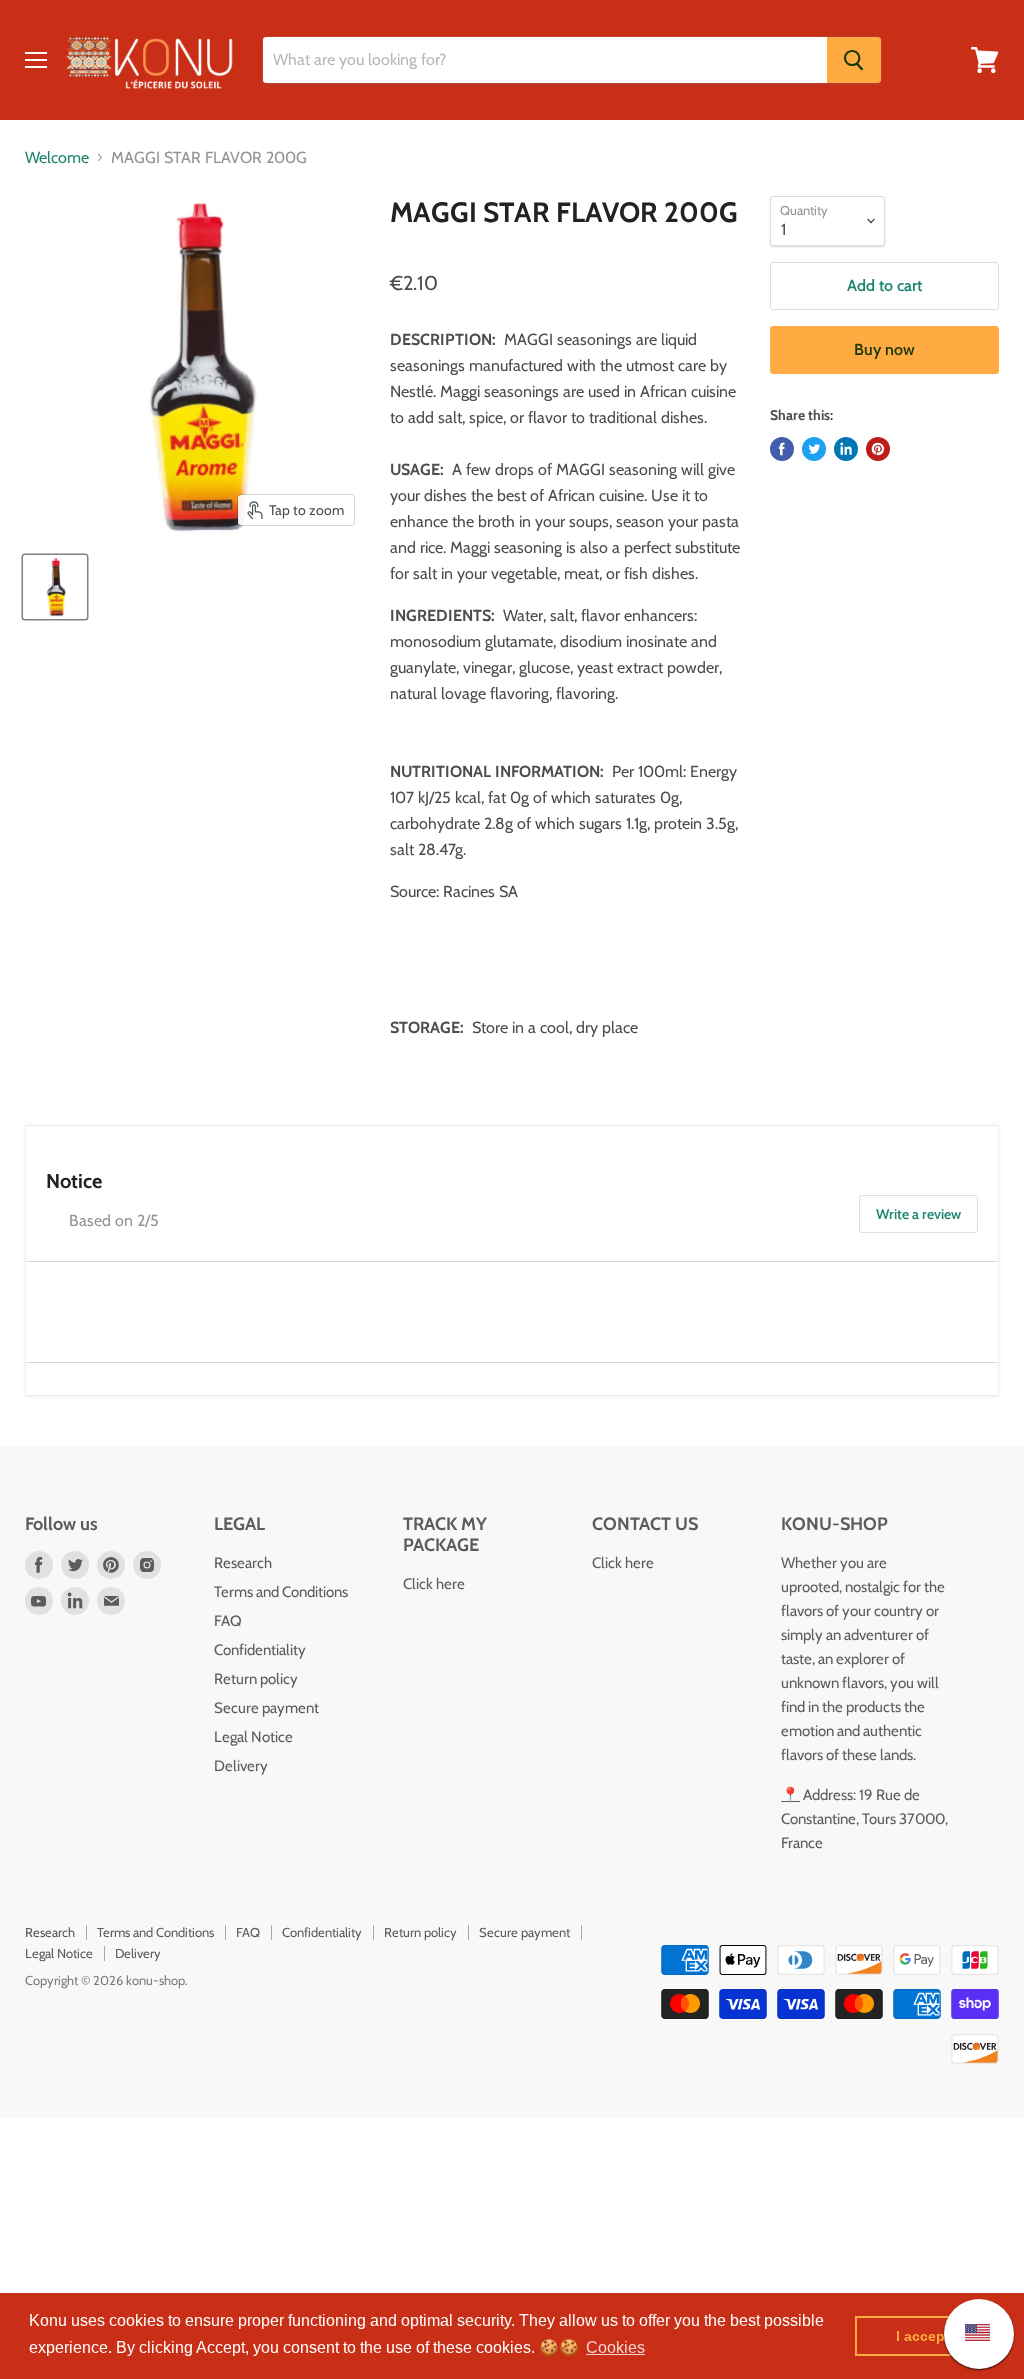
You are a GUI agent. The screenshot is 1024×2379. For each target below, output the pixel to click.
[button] (615, 2348)
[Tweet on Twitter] (814, 449)
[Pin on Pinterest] (878, 449)
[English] (967, 2333)
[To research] (854, 60)
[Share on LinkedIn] (846, 449)
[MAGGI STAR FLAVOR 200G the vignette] (55, 587)
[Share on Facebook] (782, 449)
